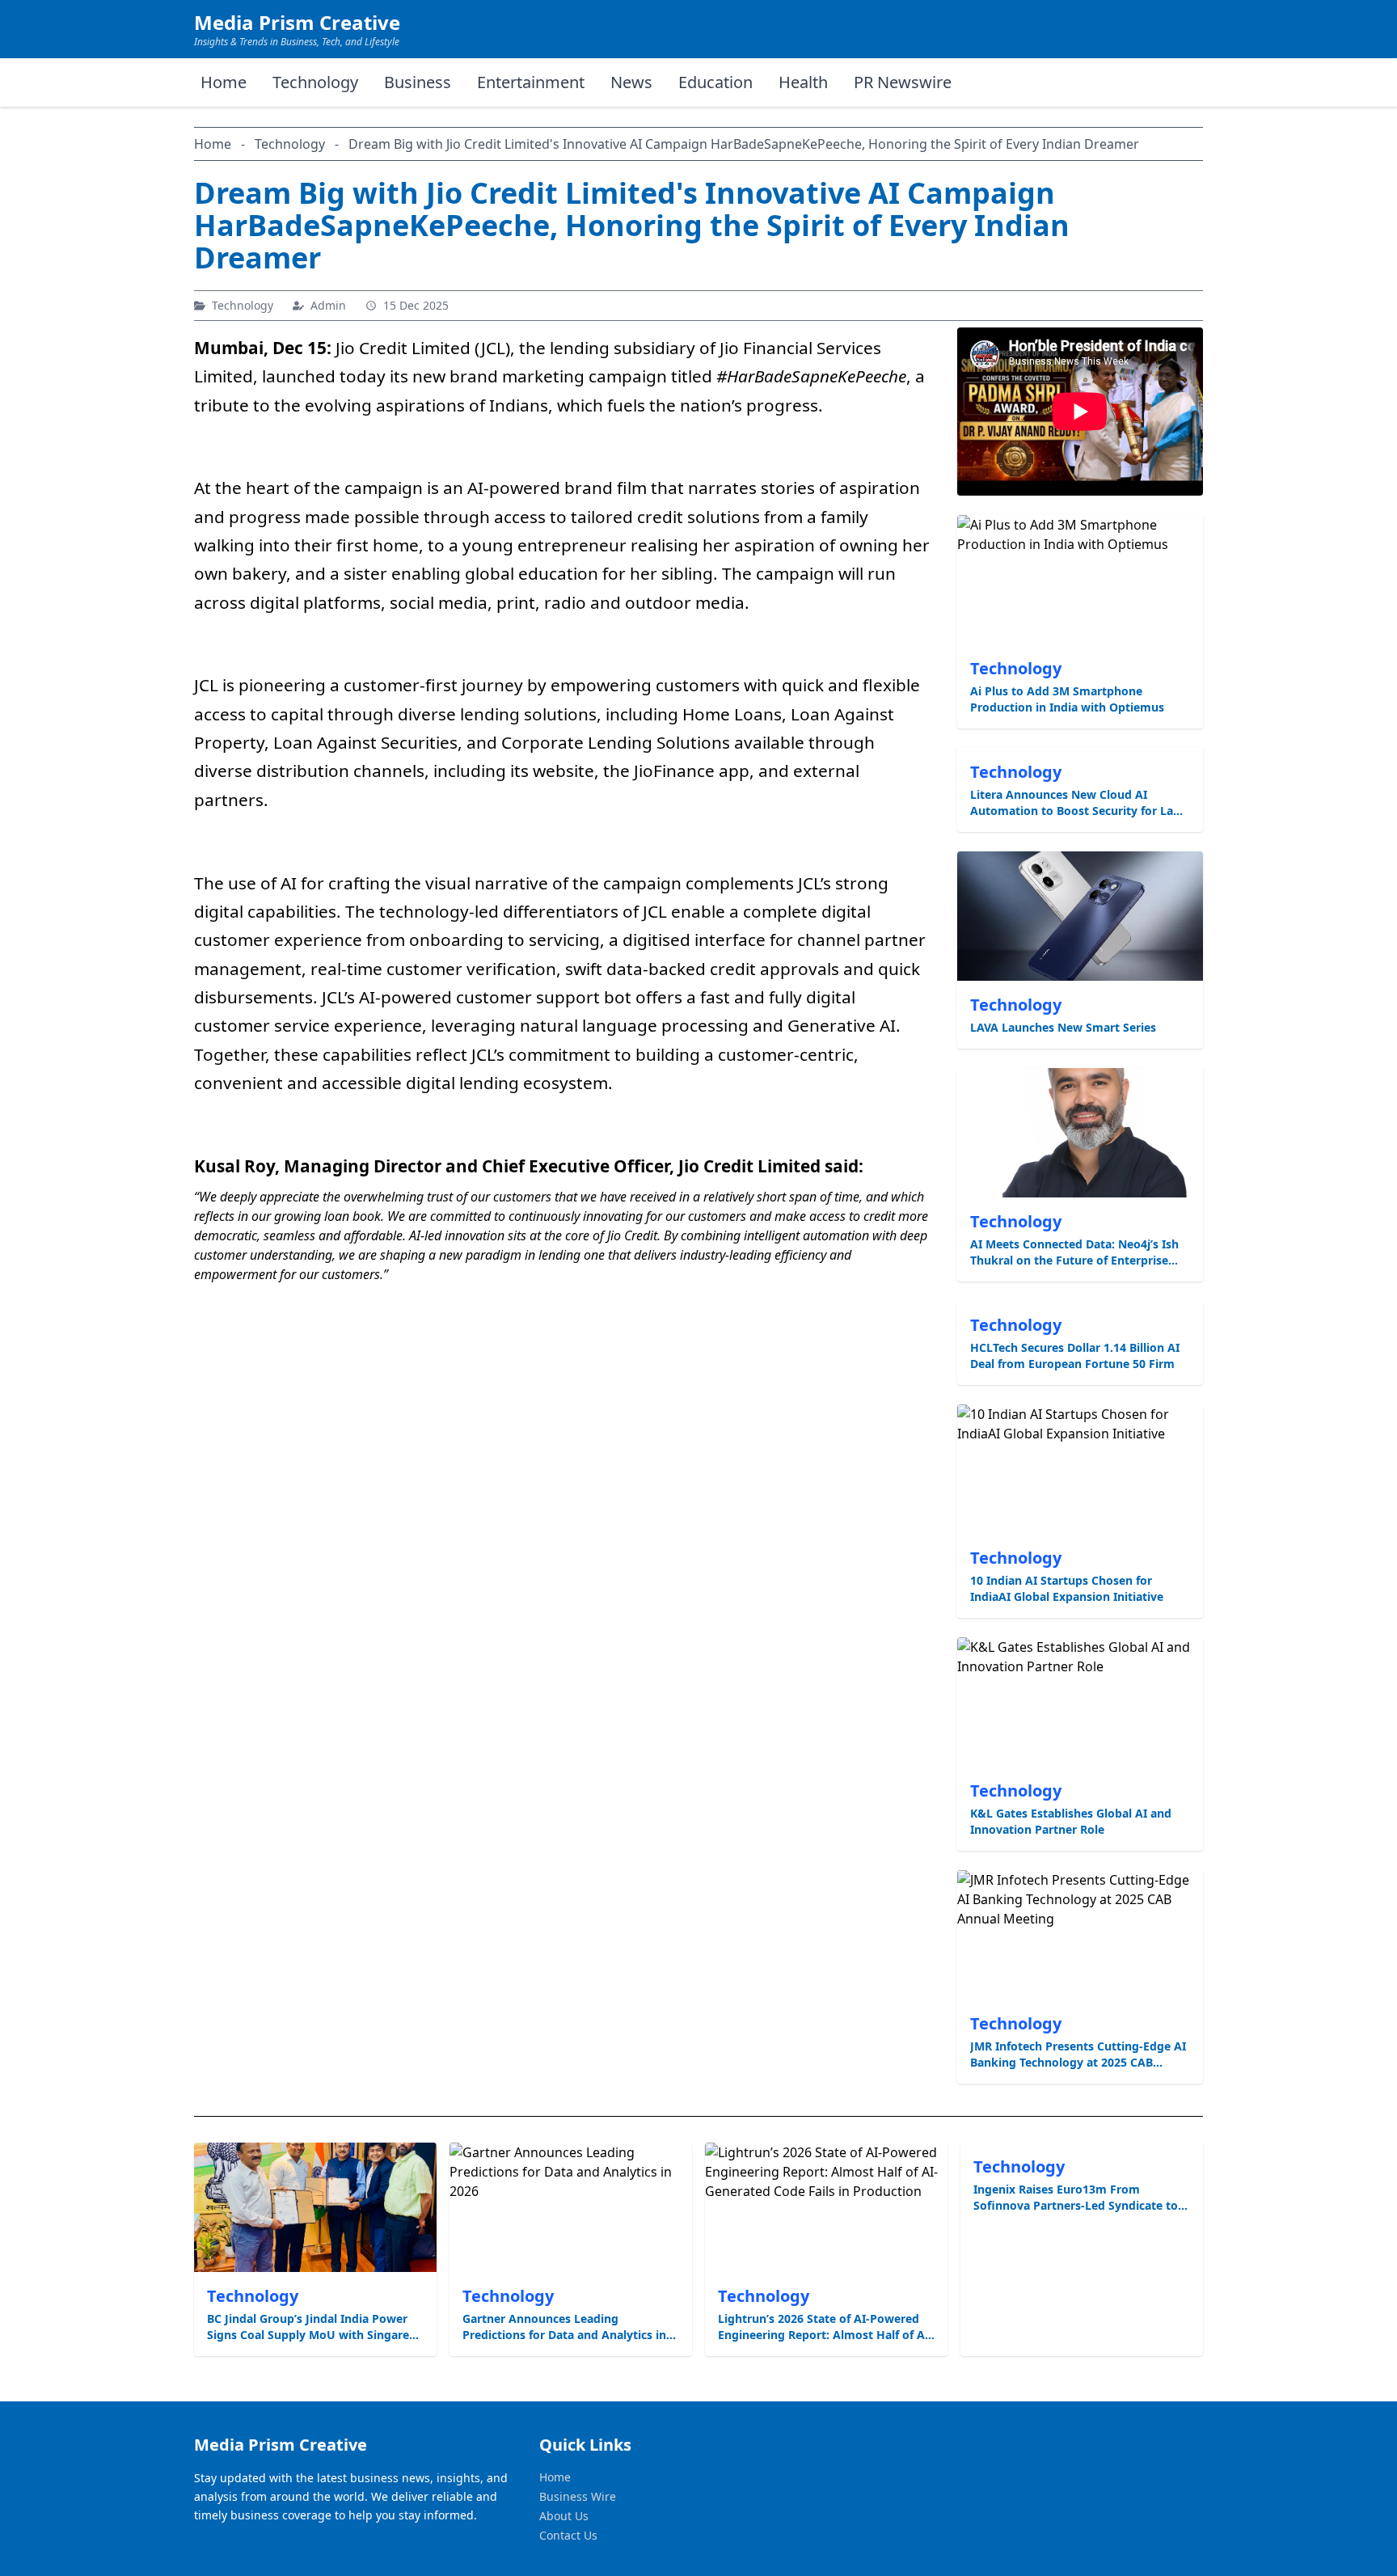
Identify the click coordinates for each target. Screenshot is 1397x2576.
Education (715, 82)
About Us (564, 2516)
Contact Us (568, 2535)
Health (803, 82)
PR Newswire (903, 82)
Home (224, 82)
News (631, 82)
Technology (315, 82)
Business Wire (578, 2496)
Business (418, 82)
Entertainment (531, 82)
